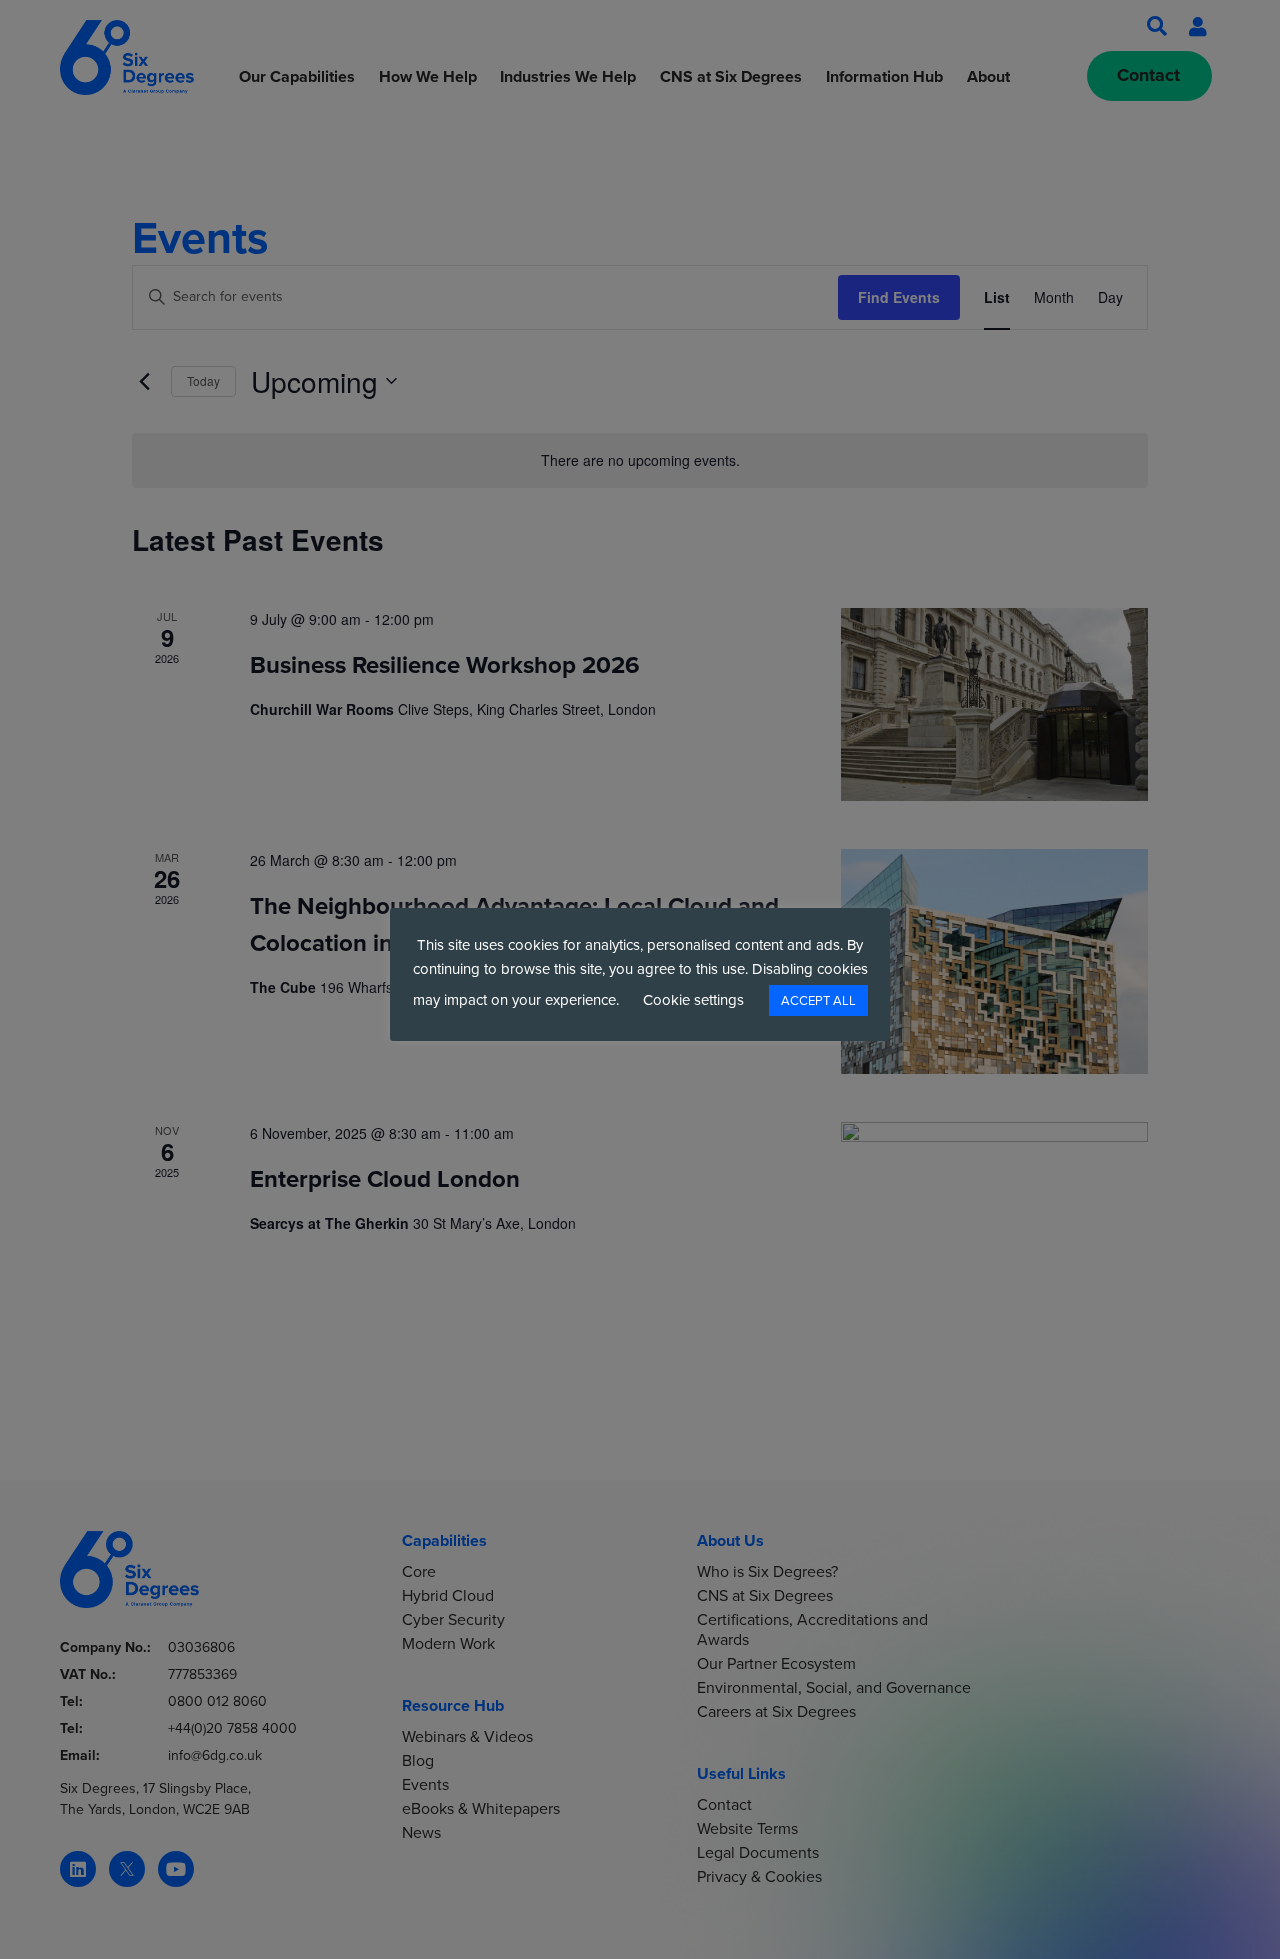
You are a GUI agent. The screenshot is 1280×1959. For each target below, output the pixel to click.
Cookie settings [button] (693, 1000)
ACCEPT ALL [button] (818, 1000)
